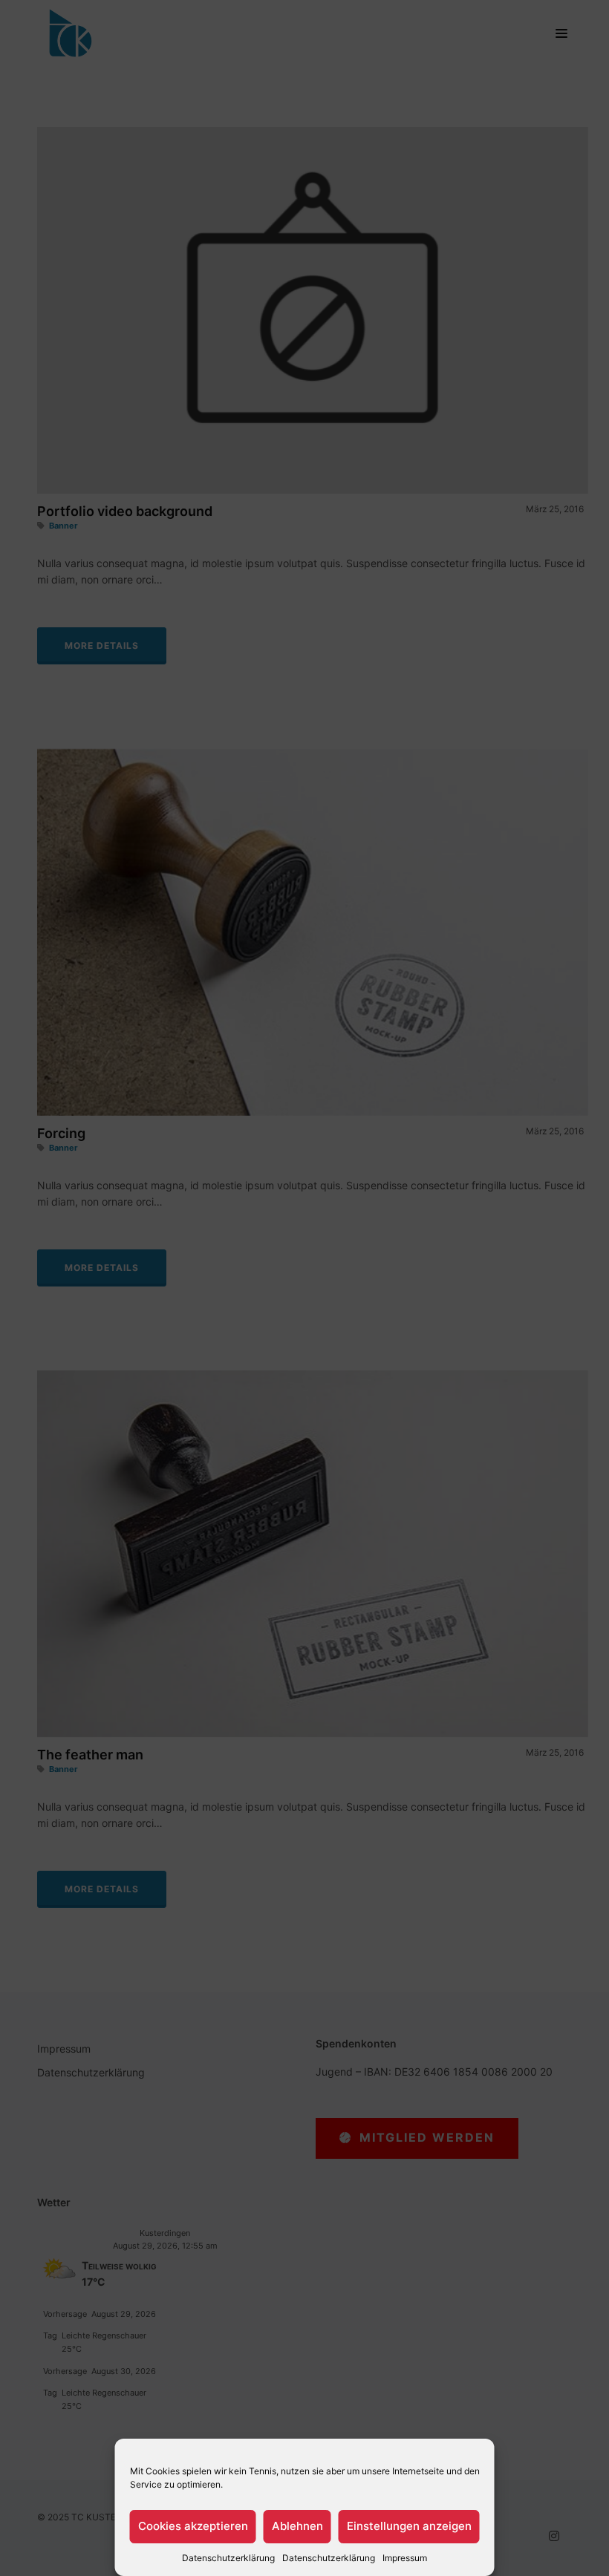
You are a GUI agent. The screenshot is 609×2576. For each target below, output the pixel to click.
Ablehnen (297, 2526)
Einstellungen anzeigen (409, 2526)
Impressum (405, 2558)
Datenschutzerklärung (228, 2558)
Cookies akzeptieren (193, 2526)
